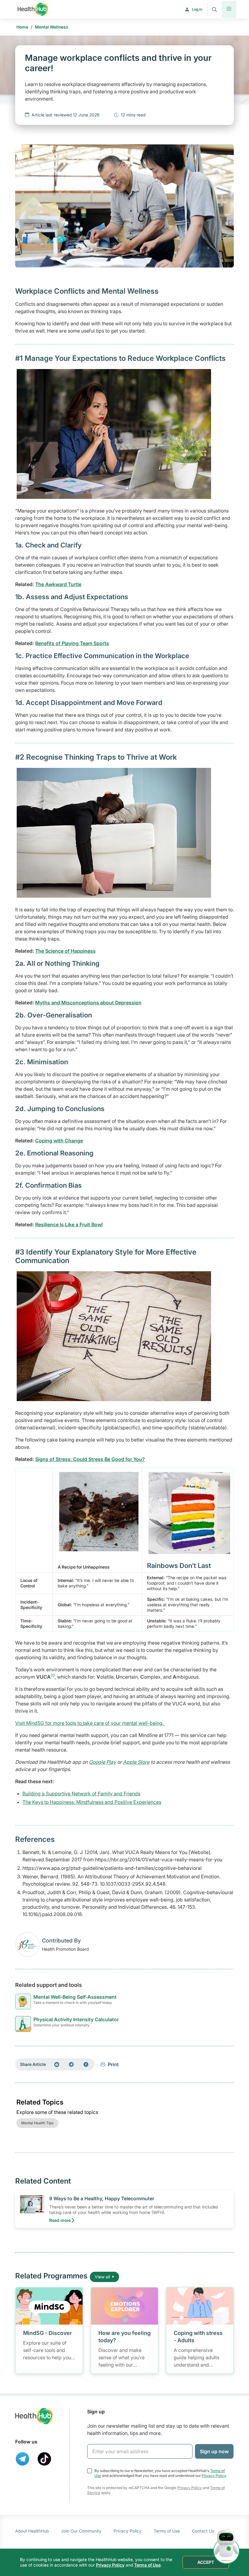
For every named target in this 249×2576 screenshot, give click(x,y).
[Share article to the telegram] (71, 2064)
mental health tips (37, 2123)
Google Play (102, 1762)
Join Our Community (81, 2531)
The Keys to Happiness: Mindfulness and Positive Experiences (92, 1802)
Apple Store (136, 1762)
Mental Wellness (52, 27)
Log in (197, 9)
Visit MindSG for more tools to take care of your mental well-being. (90, 1723)
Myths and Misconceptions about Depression (88, 1003)
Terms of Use (167, 2531)
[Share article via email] (57, 2064)
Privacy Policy (214, 2476)
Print (113, 2064)
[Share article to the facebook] (86, 2064)
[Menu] (229, 9)
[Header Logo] (33, 9)
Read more (60, 2220)
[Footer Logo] (34, 2416)
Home (22, 27)
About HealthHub (32, 2531)
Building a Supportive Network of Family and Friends (81, 1794)
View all (102, 2277)
